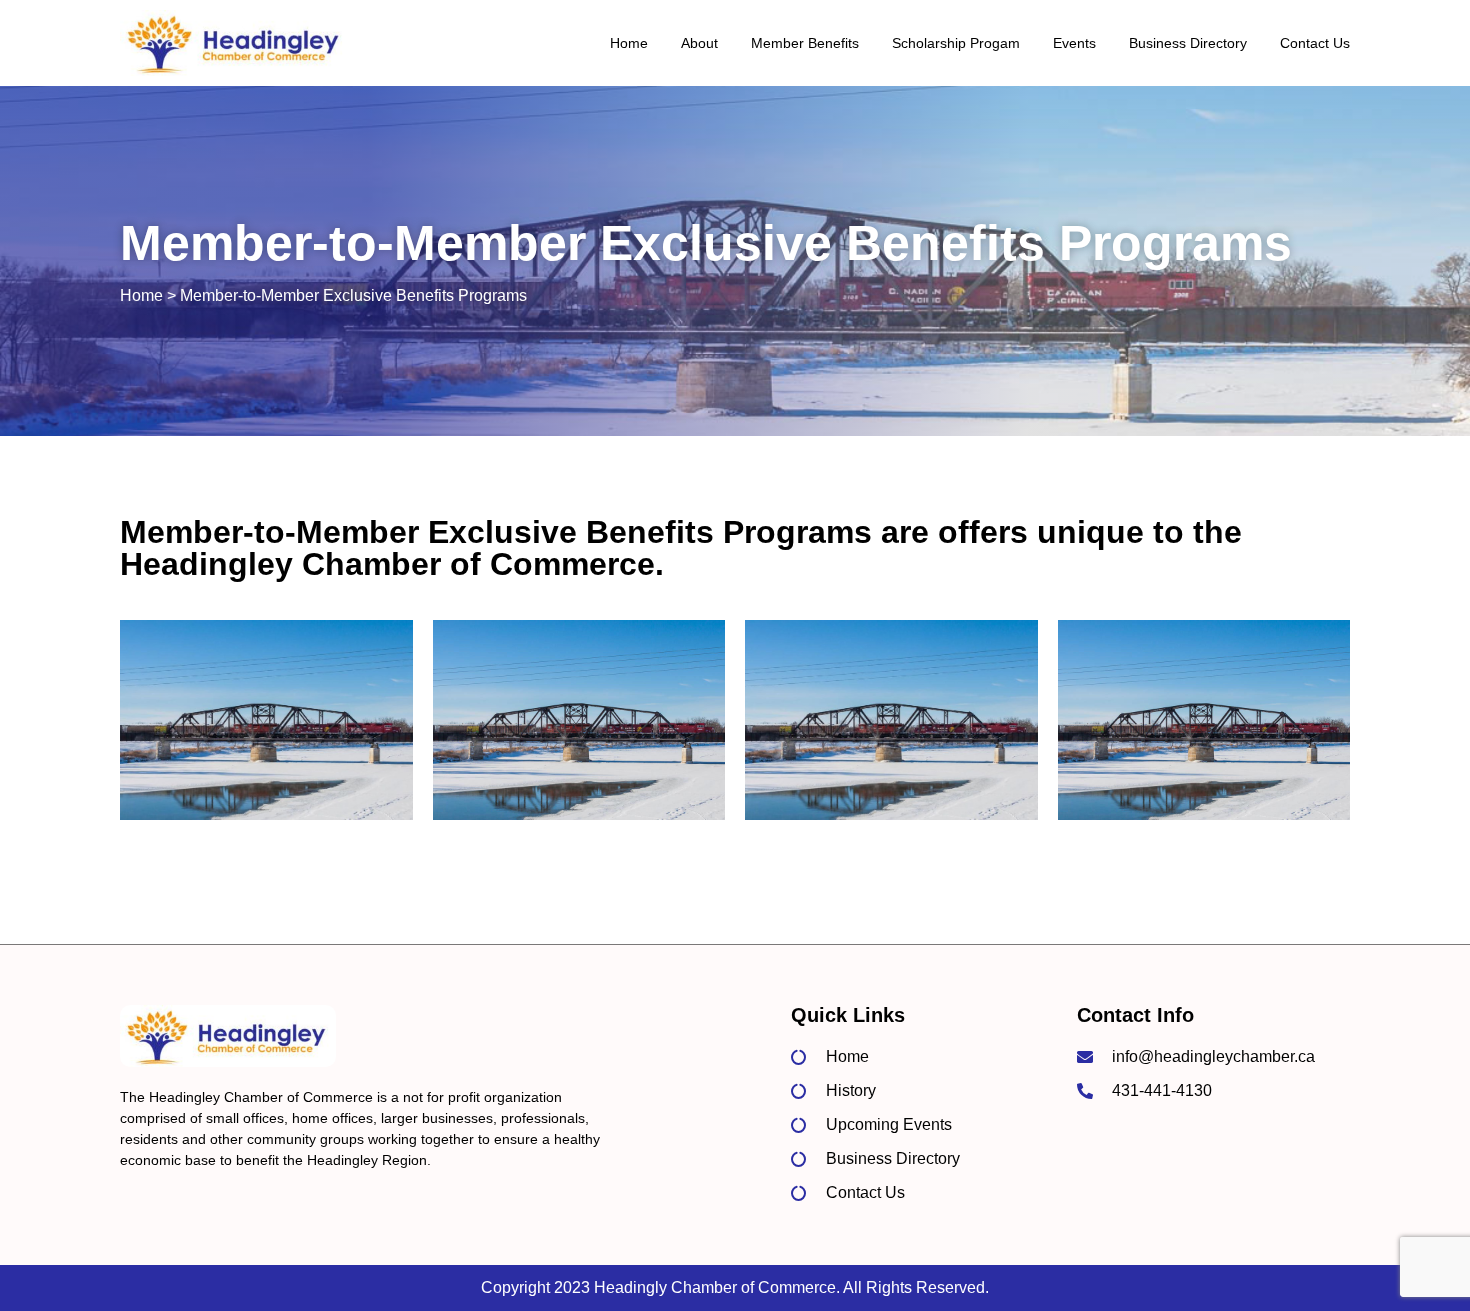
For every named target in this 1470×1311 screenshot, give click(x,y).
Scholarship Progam (956, 43)
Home (629, 43)
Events (1074, 43)
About (699, 43)
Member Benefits (805, 43)
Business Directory (1188, 43)
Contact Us (1315, 43)
